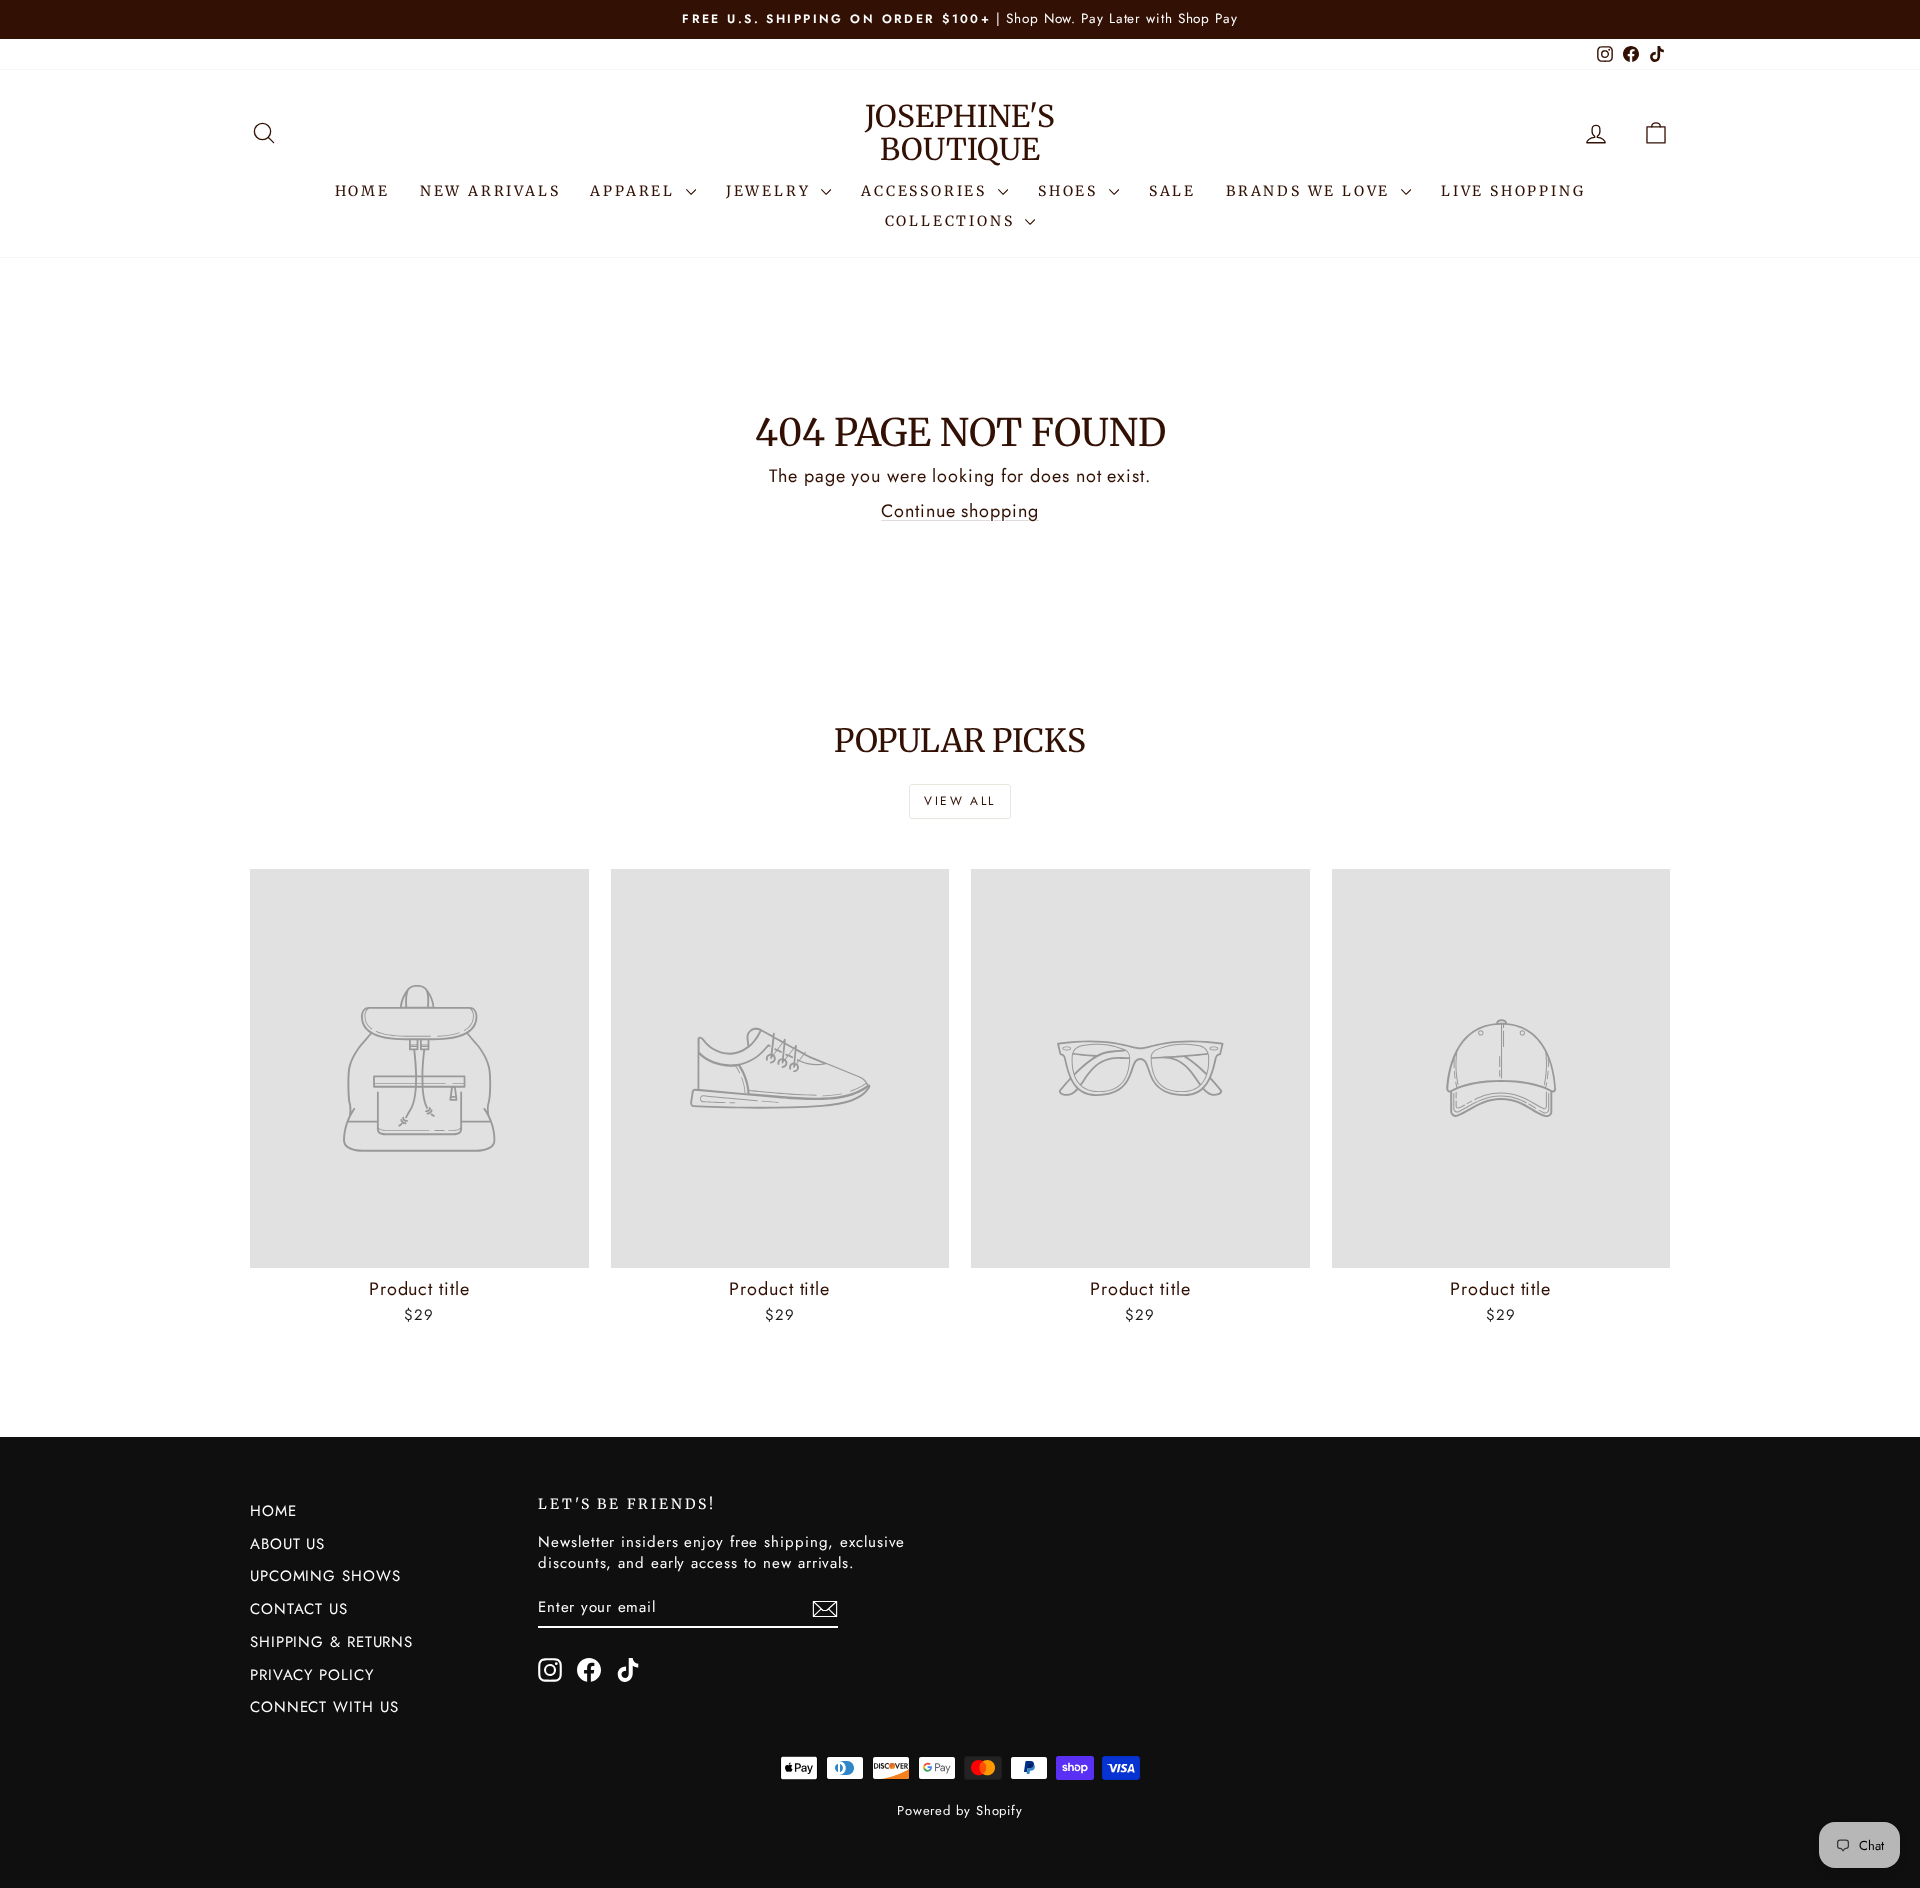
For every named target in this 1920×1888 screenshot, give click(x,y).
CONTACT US (299, 1609)
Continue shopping (959, 511)
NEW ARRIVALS (490, 191)
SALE (1172, 191)
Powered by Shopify (960, 1810)
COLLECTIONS (953, 221)
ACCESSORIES (927, 191)
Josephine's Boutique (960, 132)
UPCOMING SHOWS (325, 1576)
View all (959, 801)
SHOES (1071, 191)
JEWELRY (771, 191)
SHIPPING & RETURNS (331, 1642)
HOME (362, 191)
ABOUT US (287, 1544)
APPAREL (635, 191)
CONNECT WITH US (324, 1707)
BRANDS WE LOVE (1311, 191)
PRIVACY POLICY (312, 1675)
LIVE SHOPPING (1513, 191)
